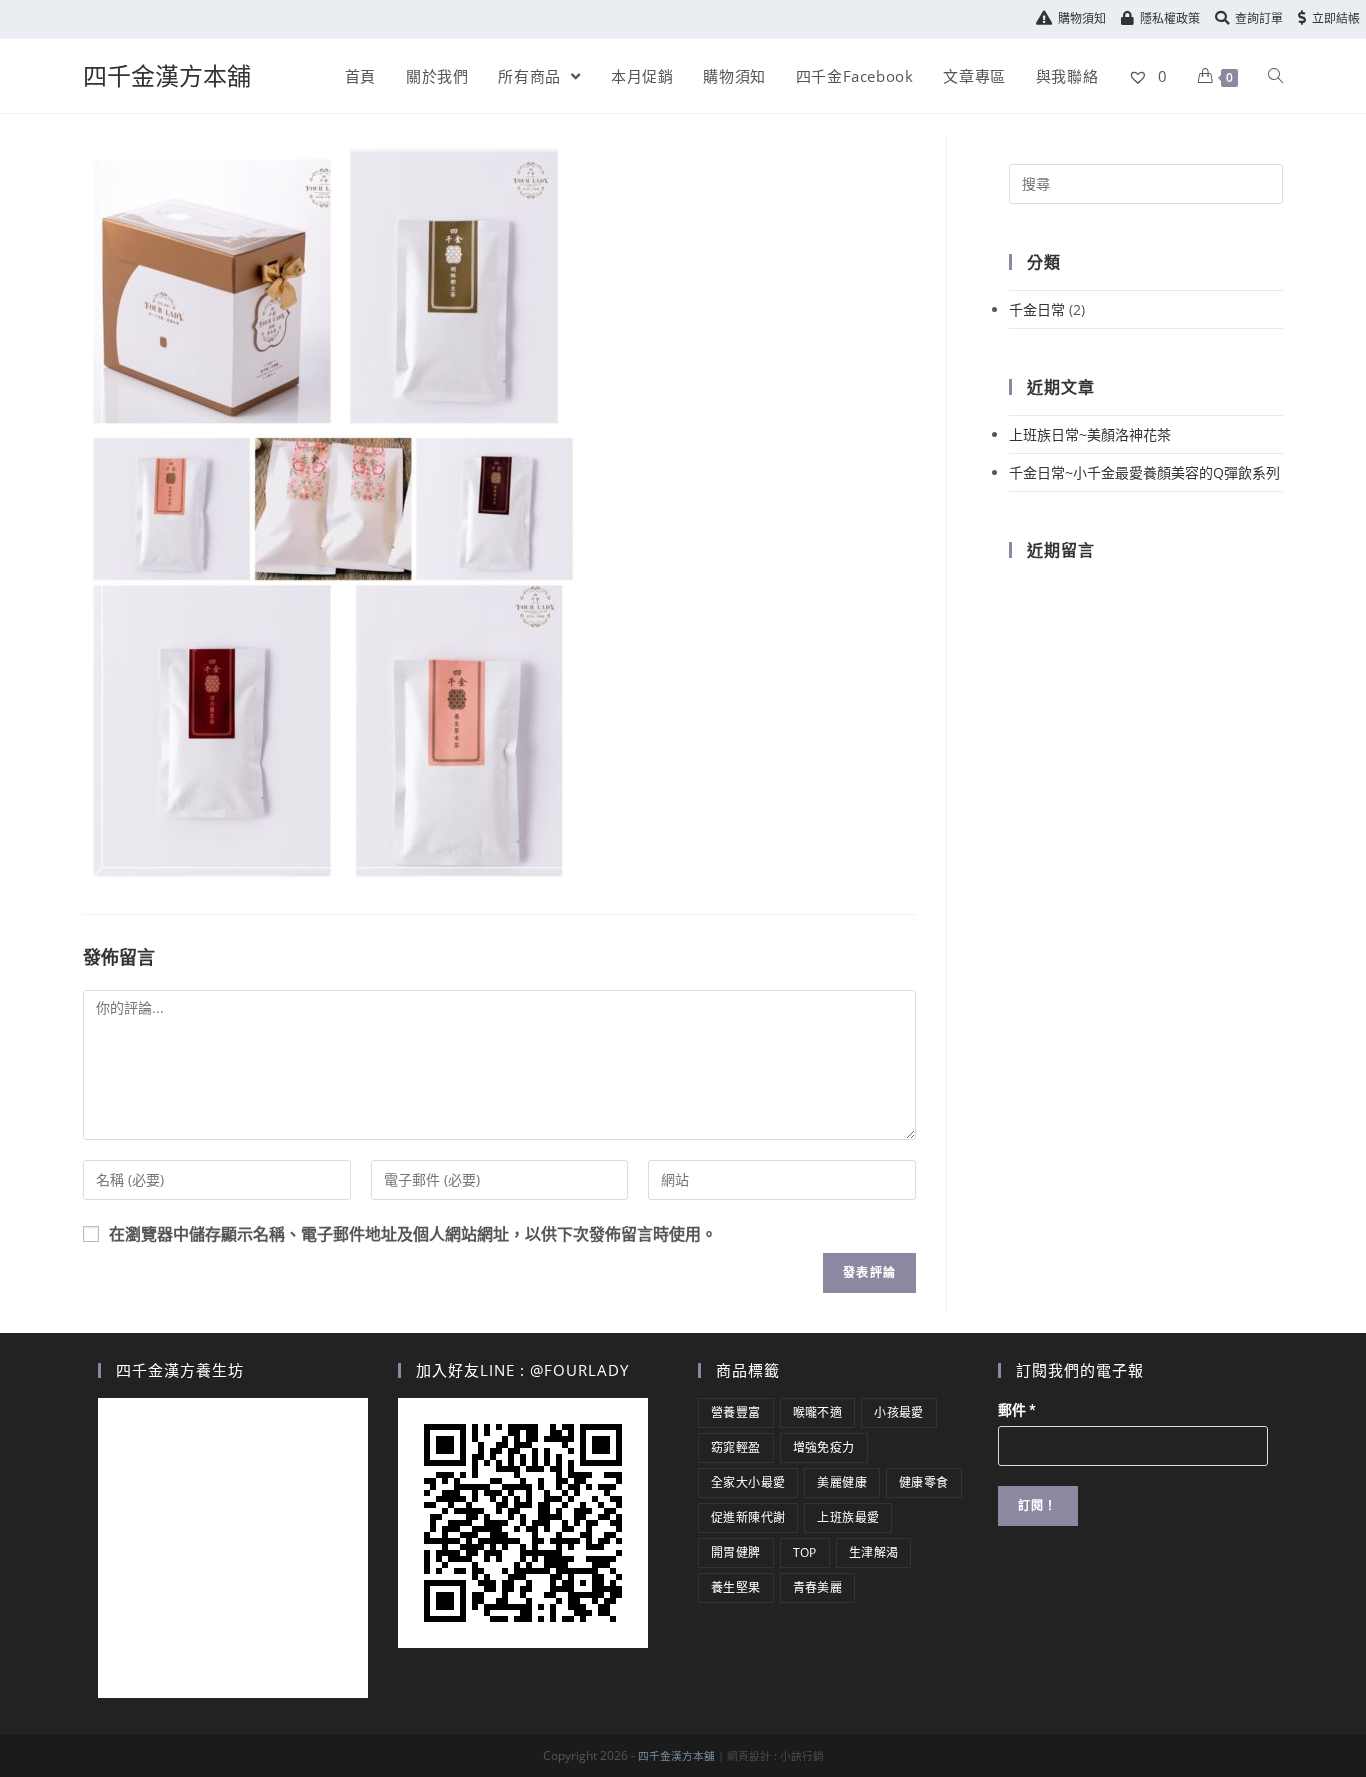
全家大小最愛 (748, 1482)
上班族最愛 (848, 1517)
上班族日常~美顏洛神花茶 (1090, 434)
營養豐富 (736, 1412)
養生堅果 (736, 1587)
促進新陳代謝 (748, 1517)
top (805, 1552)
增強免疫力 (824, 1447)
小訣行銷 (802, 1756)
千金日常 (1037, 309)
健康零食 (924, 1482)
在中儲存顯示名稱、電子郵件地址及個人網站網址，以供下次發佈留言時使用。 (413, 1234)
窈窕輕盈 (736, 1447)
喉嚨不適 (818, 1412)
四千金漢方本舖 (167, 75)
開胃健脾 (736, 1552)
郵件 (1017, 1410)
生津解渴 (874, 1552)
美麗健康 (842, 1482)
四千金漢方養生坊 (180, 1370)
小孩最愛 (899, 1412)
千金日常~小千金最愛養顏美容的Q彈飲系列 (1144, 472)
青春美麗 (818, 1587)
